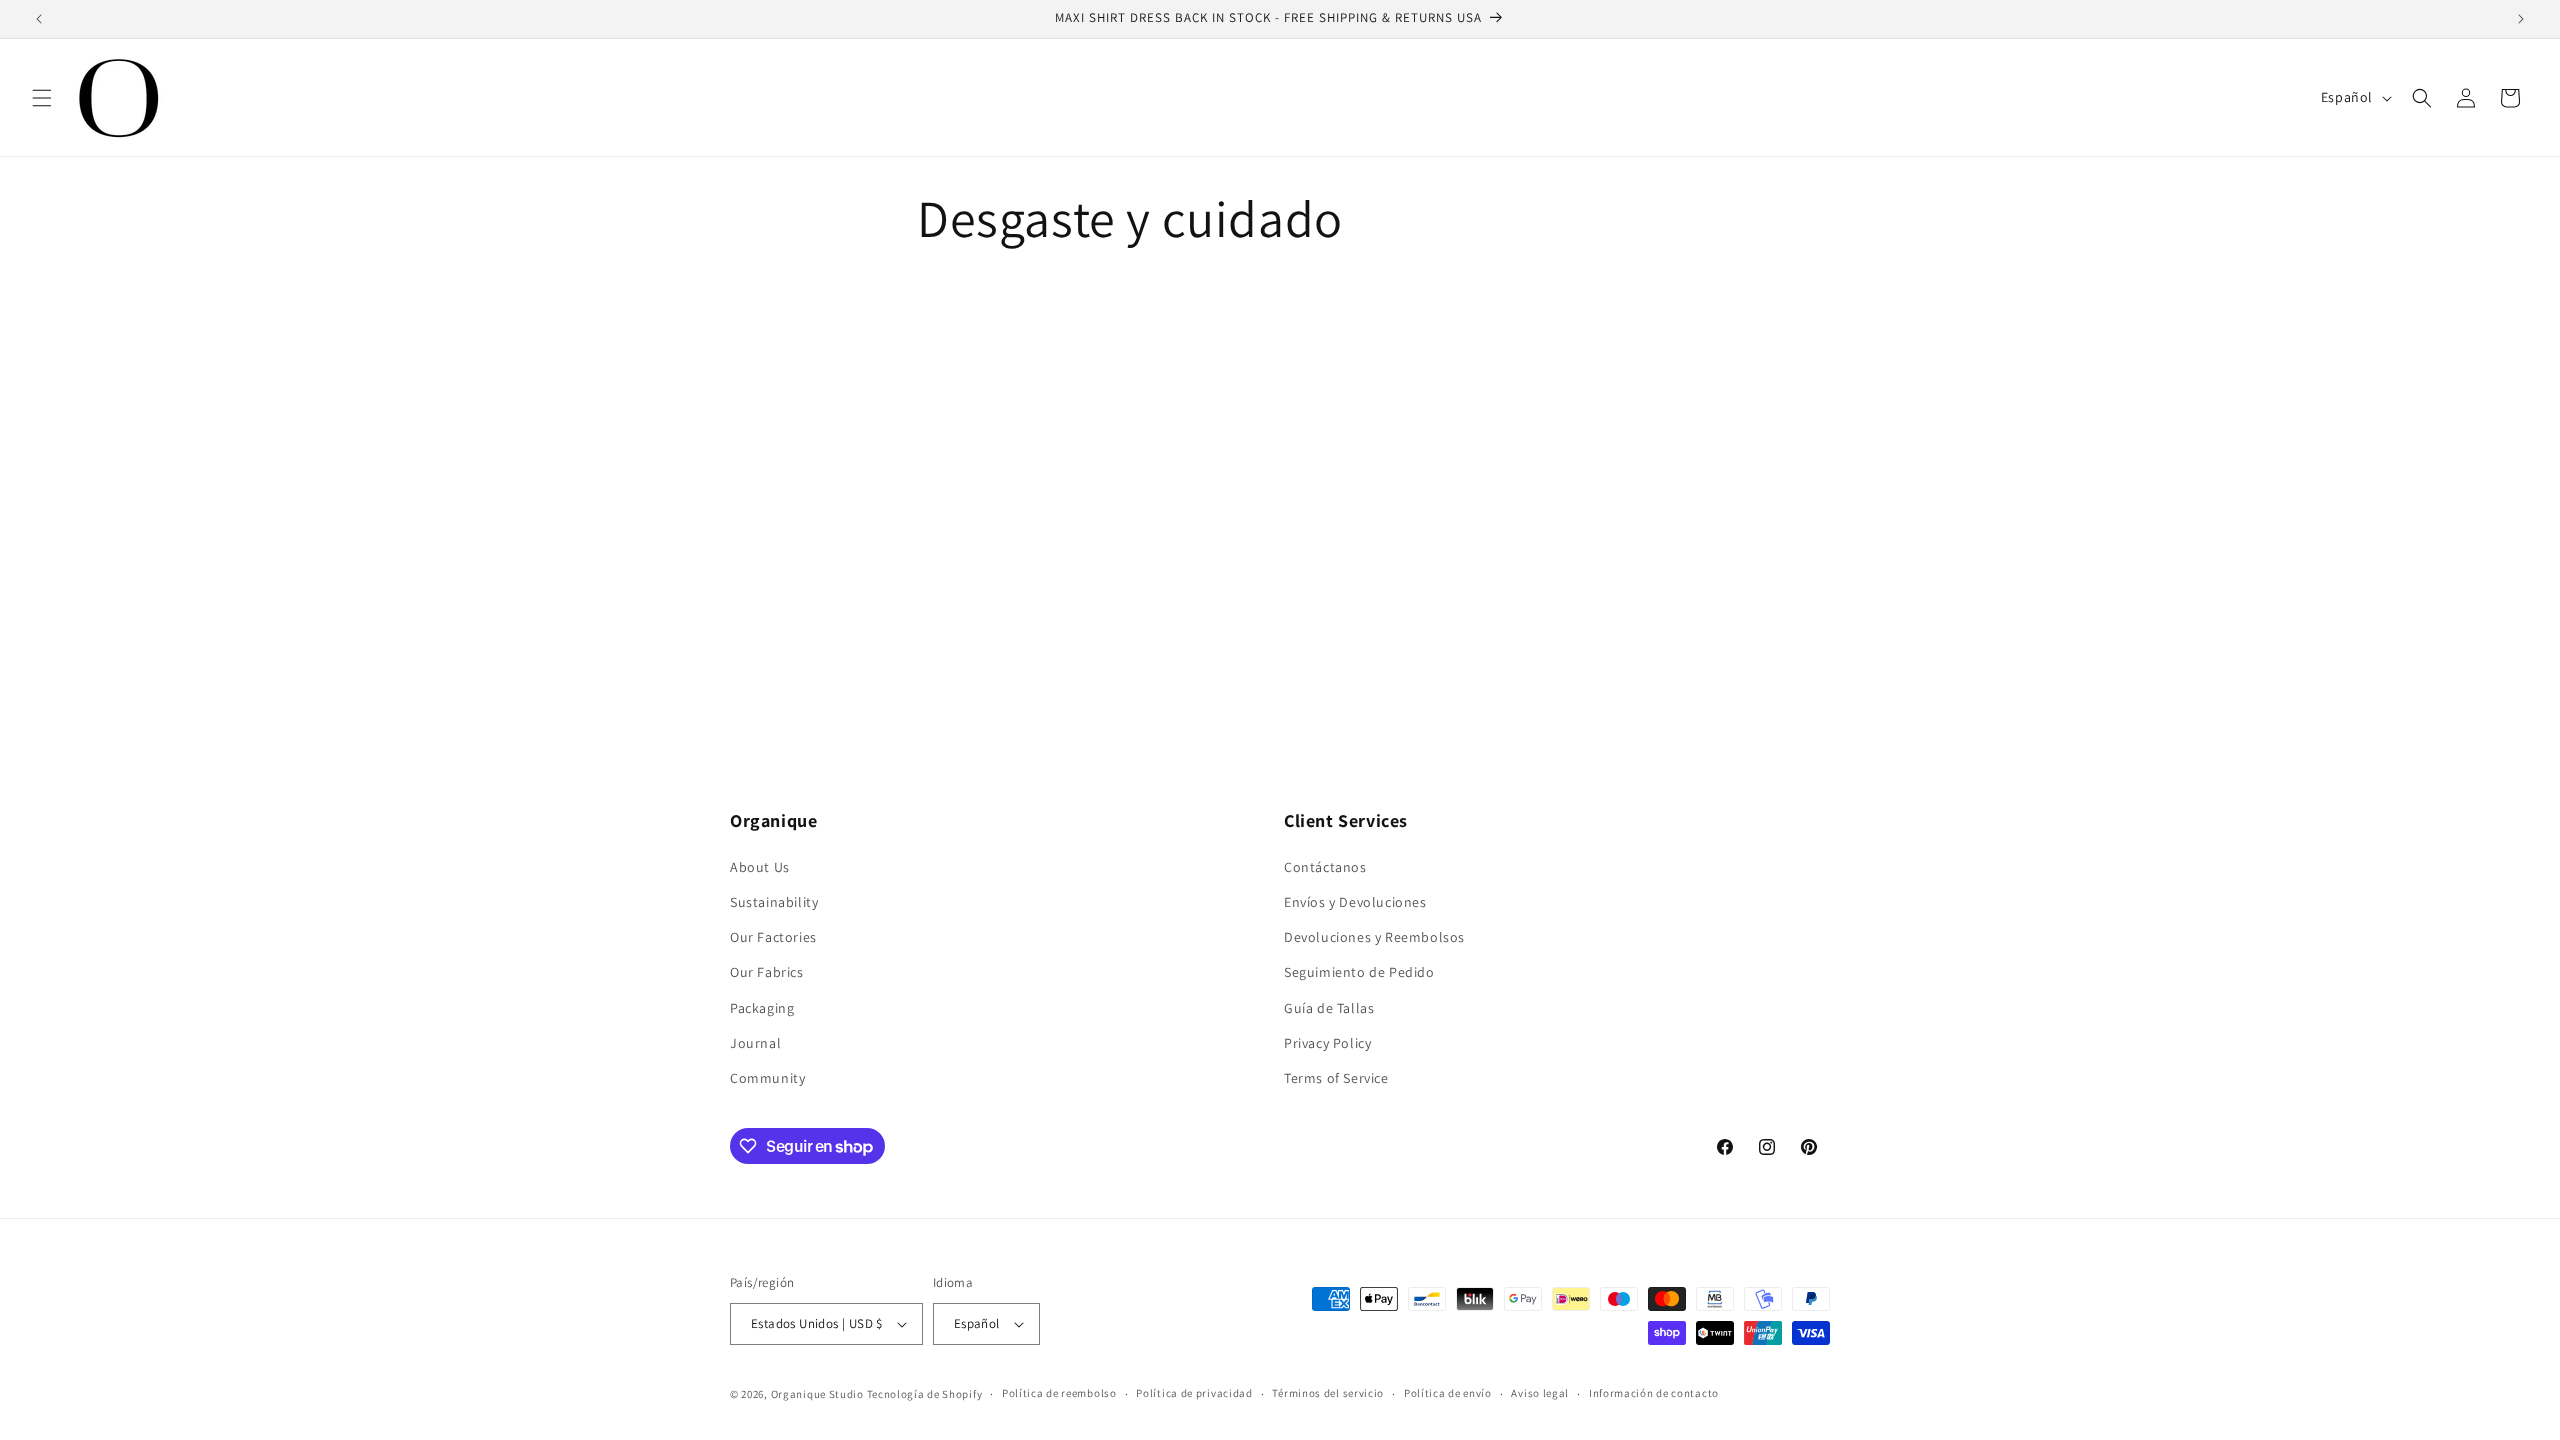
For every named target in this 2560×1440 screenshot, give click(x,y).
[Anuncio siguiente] (2521, 19)
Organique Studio (817, 1394)
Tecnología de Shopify (925, 1394)
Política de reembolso (1059, 1393)
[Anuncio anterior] (39, 19)
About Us (760, 867)
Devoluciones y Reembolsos (1374, 937)
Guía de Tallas (1329, 1008)
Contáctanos (1325, 867)
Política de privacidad (1194, 1393)
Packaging (762, 1008)
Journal (755, 1043)
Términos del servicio (1328, 1393)
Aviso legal (1540, 1393)
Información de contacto (1654, 1393)
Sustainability (774, 902)
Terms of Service (1336, 1078)
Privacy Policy (1327, 1043)
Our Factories (773, 937)
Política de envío (1448, 1393)
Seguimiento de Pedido (1359, 972)
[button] (42, 98)
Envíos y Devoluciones (1355, 902)
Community (767, 1078)
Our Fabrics (767, 972)
